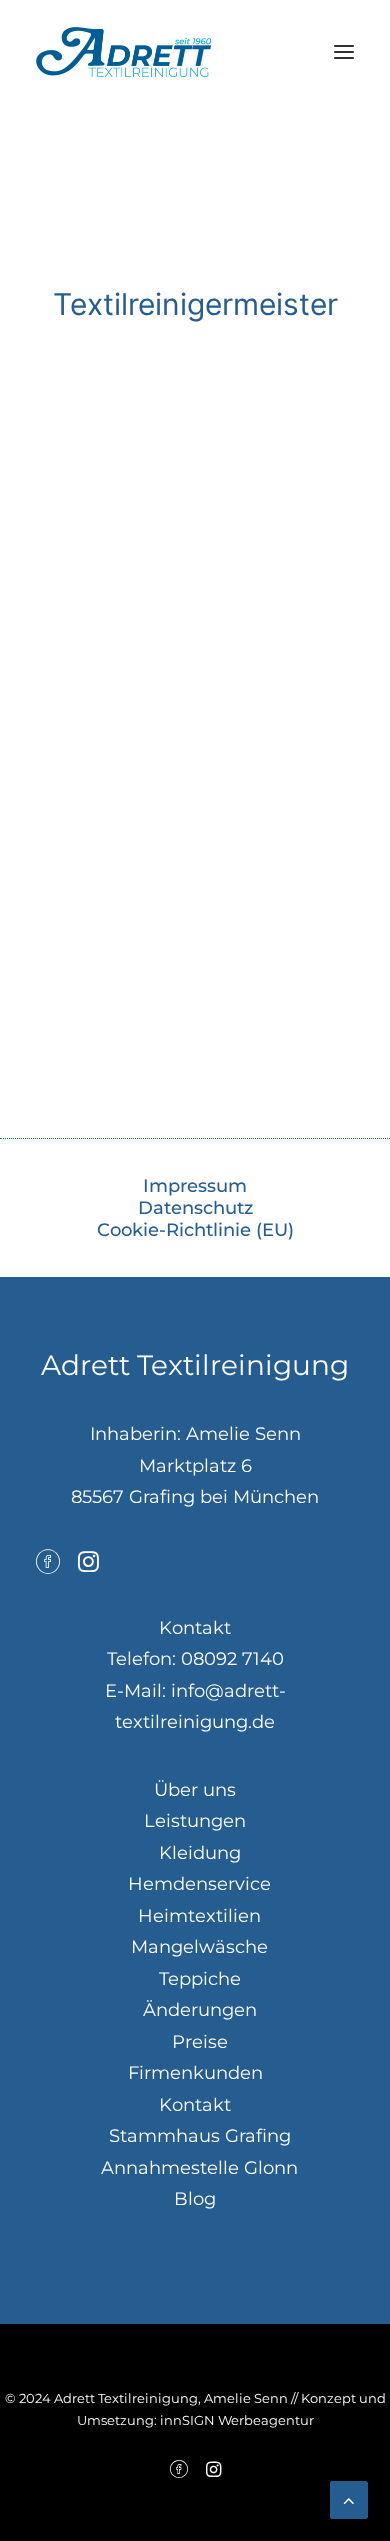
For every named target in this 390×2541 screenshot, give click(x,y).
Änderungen (200, 2010)
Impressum (195, 1186)
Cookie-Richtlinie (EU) (195, 1230)
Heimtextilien (199, 1916)
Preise (200, 2042)
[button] (344, 52)
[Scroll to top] (349, 2499)
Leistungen (195, 1821)
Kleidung (200, 1853)
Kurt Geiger (195, 945)
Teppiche (200, 1979)
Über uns (195, 1790)
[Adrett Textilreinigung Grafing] (123, 52)
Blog (195, 2199)
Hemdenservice (199, 1884)
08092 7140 (232, 1659)
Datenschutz (195, 1208)
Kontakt (195, 2105)
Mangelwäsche (199, 1947)
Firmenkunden (195, 2073)
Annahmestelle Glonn (199, 2168)
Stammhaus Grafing (200, 2136)
